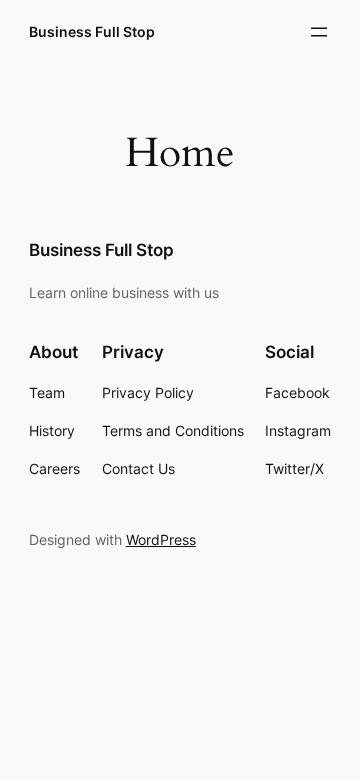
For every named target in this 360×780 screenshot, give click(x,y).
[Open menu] (319, 32)
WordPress (161, 539)
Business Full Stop (92, 31)
